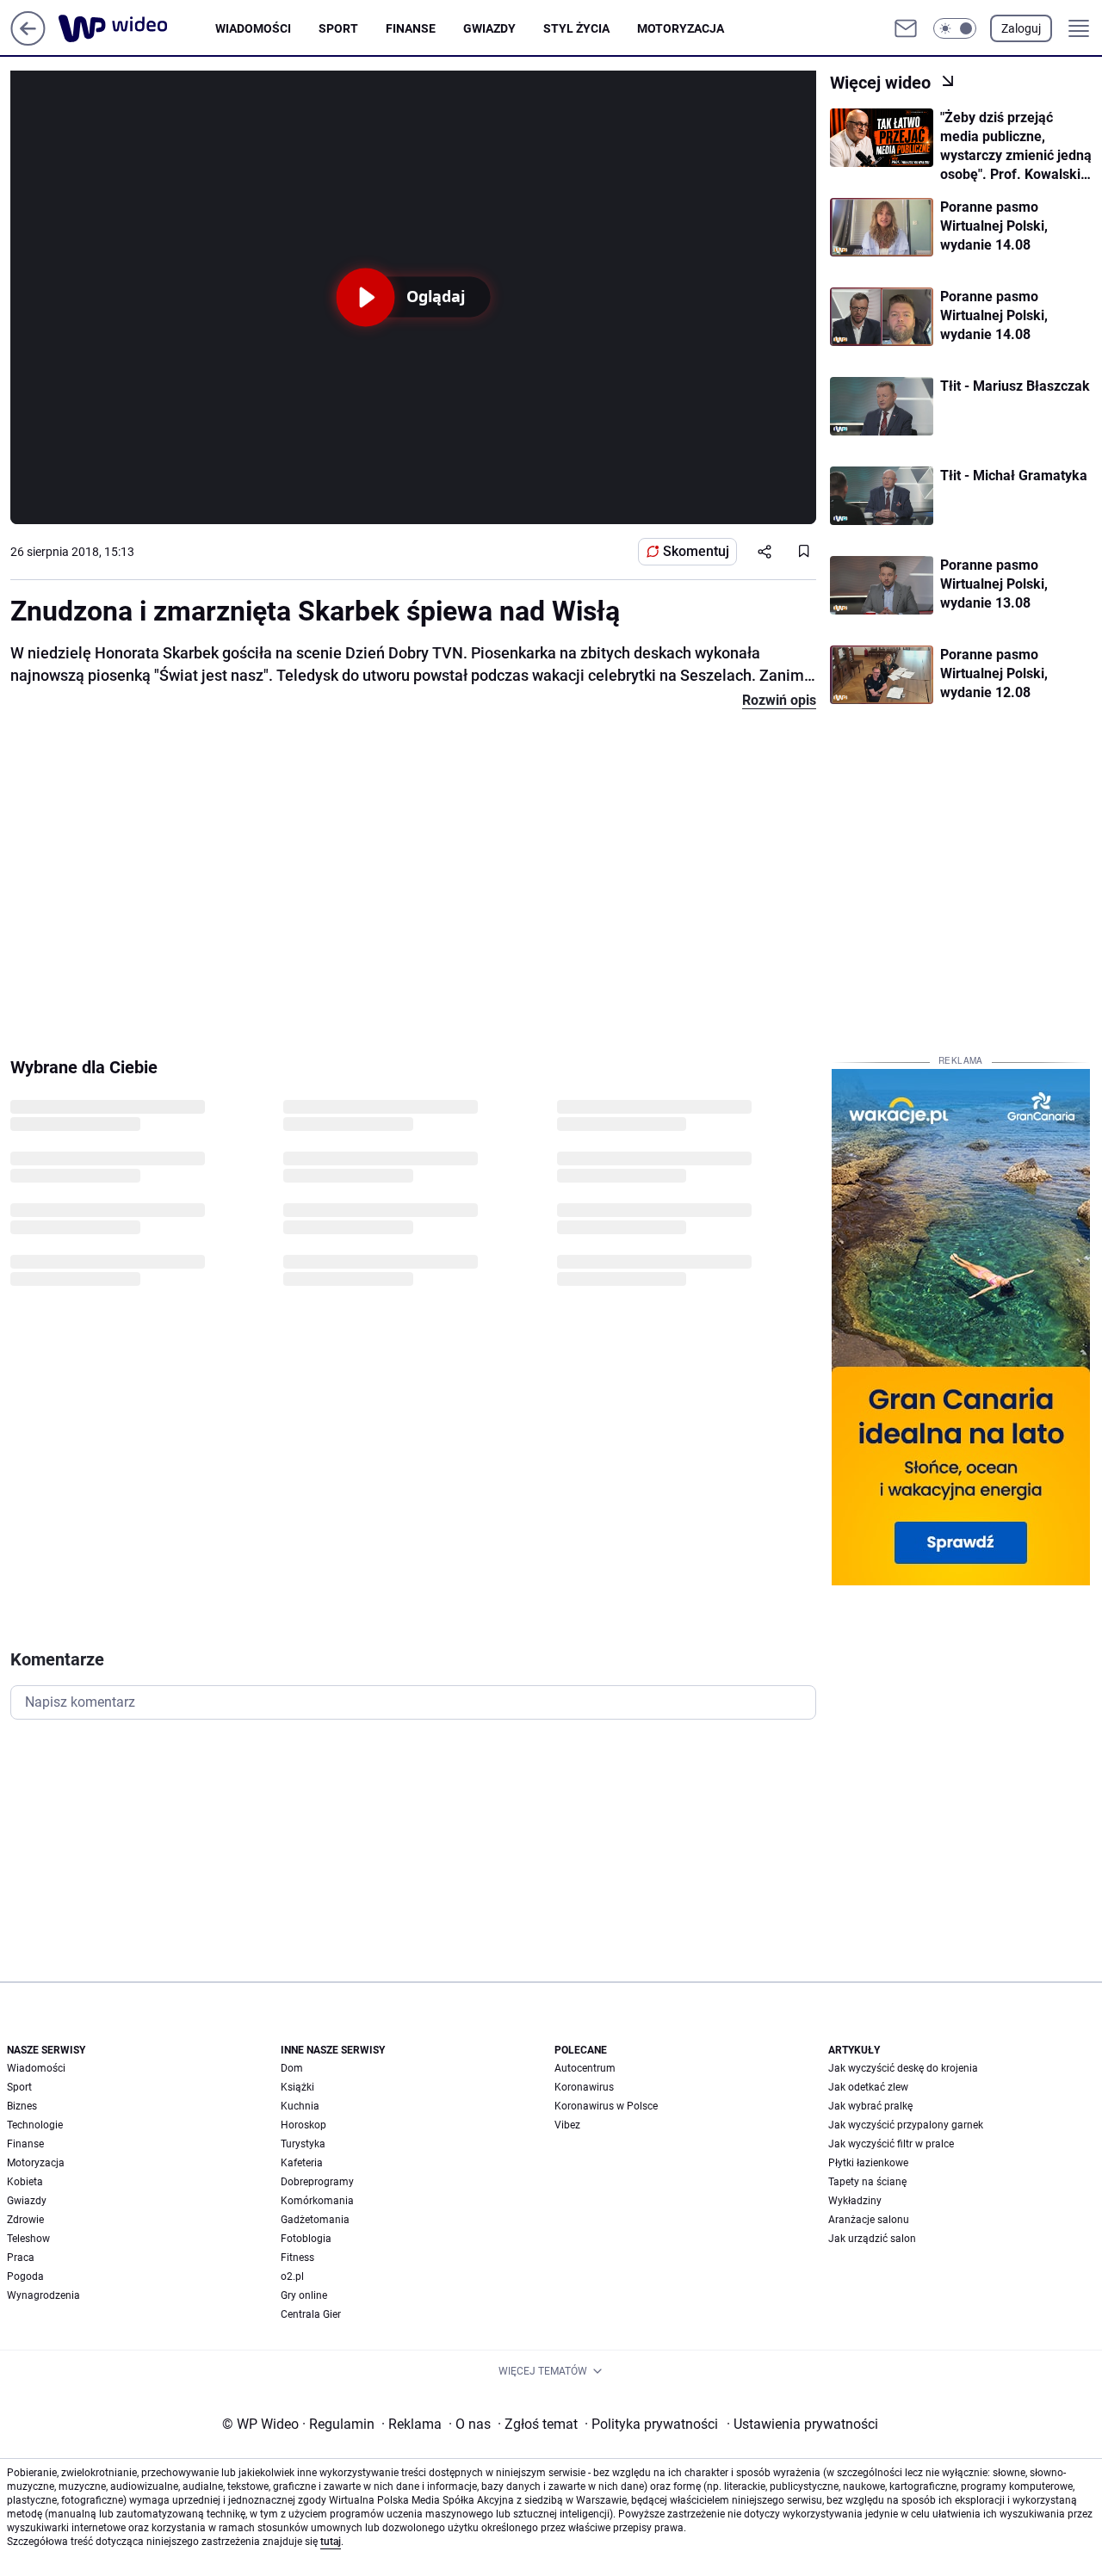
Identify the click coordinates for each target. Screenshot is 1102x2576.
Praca (21, 2258)
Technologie (35, 2125)
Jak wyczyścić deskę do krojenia (903, 2068)
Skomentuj (696, 551)
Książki (297, 2087)
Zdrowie (25, 2220)
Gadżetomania (315, 2220)
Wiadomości (253, 28)
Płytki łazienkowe (868, 2163)
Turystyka (303, 2144)
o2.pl (292, 2276)
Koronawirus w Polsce (606, 2106)
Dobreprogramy (317, 2182)
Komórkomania (317, 2201)
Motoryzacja (681, 28)
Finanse (411, 28)
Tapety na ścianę (867, 2182)
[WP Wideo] (137, 28)
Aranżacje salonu (869, 2220)
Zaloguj (1021, 28)
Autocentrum (585, 2068)
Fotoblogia (306, 2239)
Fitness (297, 2258)
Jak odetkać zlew (868, 2087)
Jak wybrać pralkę (870, 2106)
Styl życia (576, 28)
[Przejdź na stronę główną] (28, 41)
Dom (292, 2068)
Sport (338, 28)
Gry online (304, 2295)
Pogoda (25, 2276)
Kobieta (25, 2182)
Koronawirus (584, 2087)
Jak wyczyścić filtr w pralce (891, 2144)
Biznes (22, 2106)
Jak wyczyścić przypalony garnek (906, 2125)
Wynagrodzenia (43, 2295)
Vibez (567, 2125)
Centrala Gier (311, 2314)
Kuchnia (300, 2106)
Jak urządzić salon (872, 2239)
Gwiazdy (489, 28)
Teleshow (28, 2239)
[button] (955, 28)
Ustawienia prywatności (802, 2424)
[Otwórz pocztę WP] (906, 28)
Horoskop (303, 2125)
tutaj (331, 2542)
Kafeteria (302, 2163)
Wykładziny (855, 2201)
